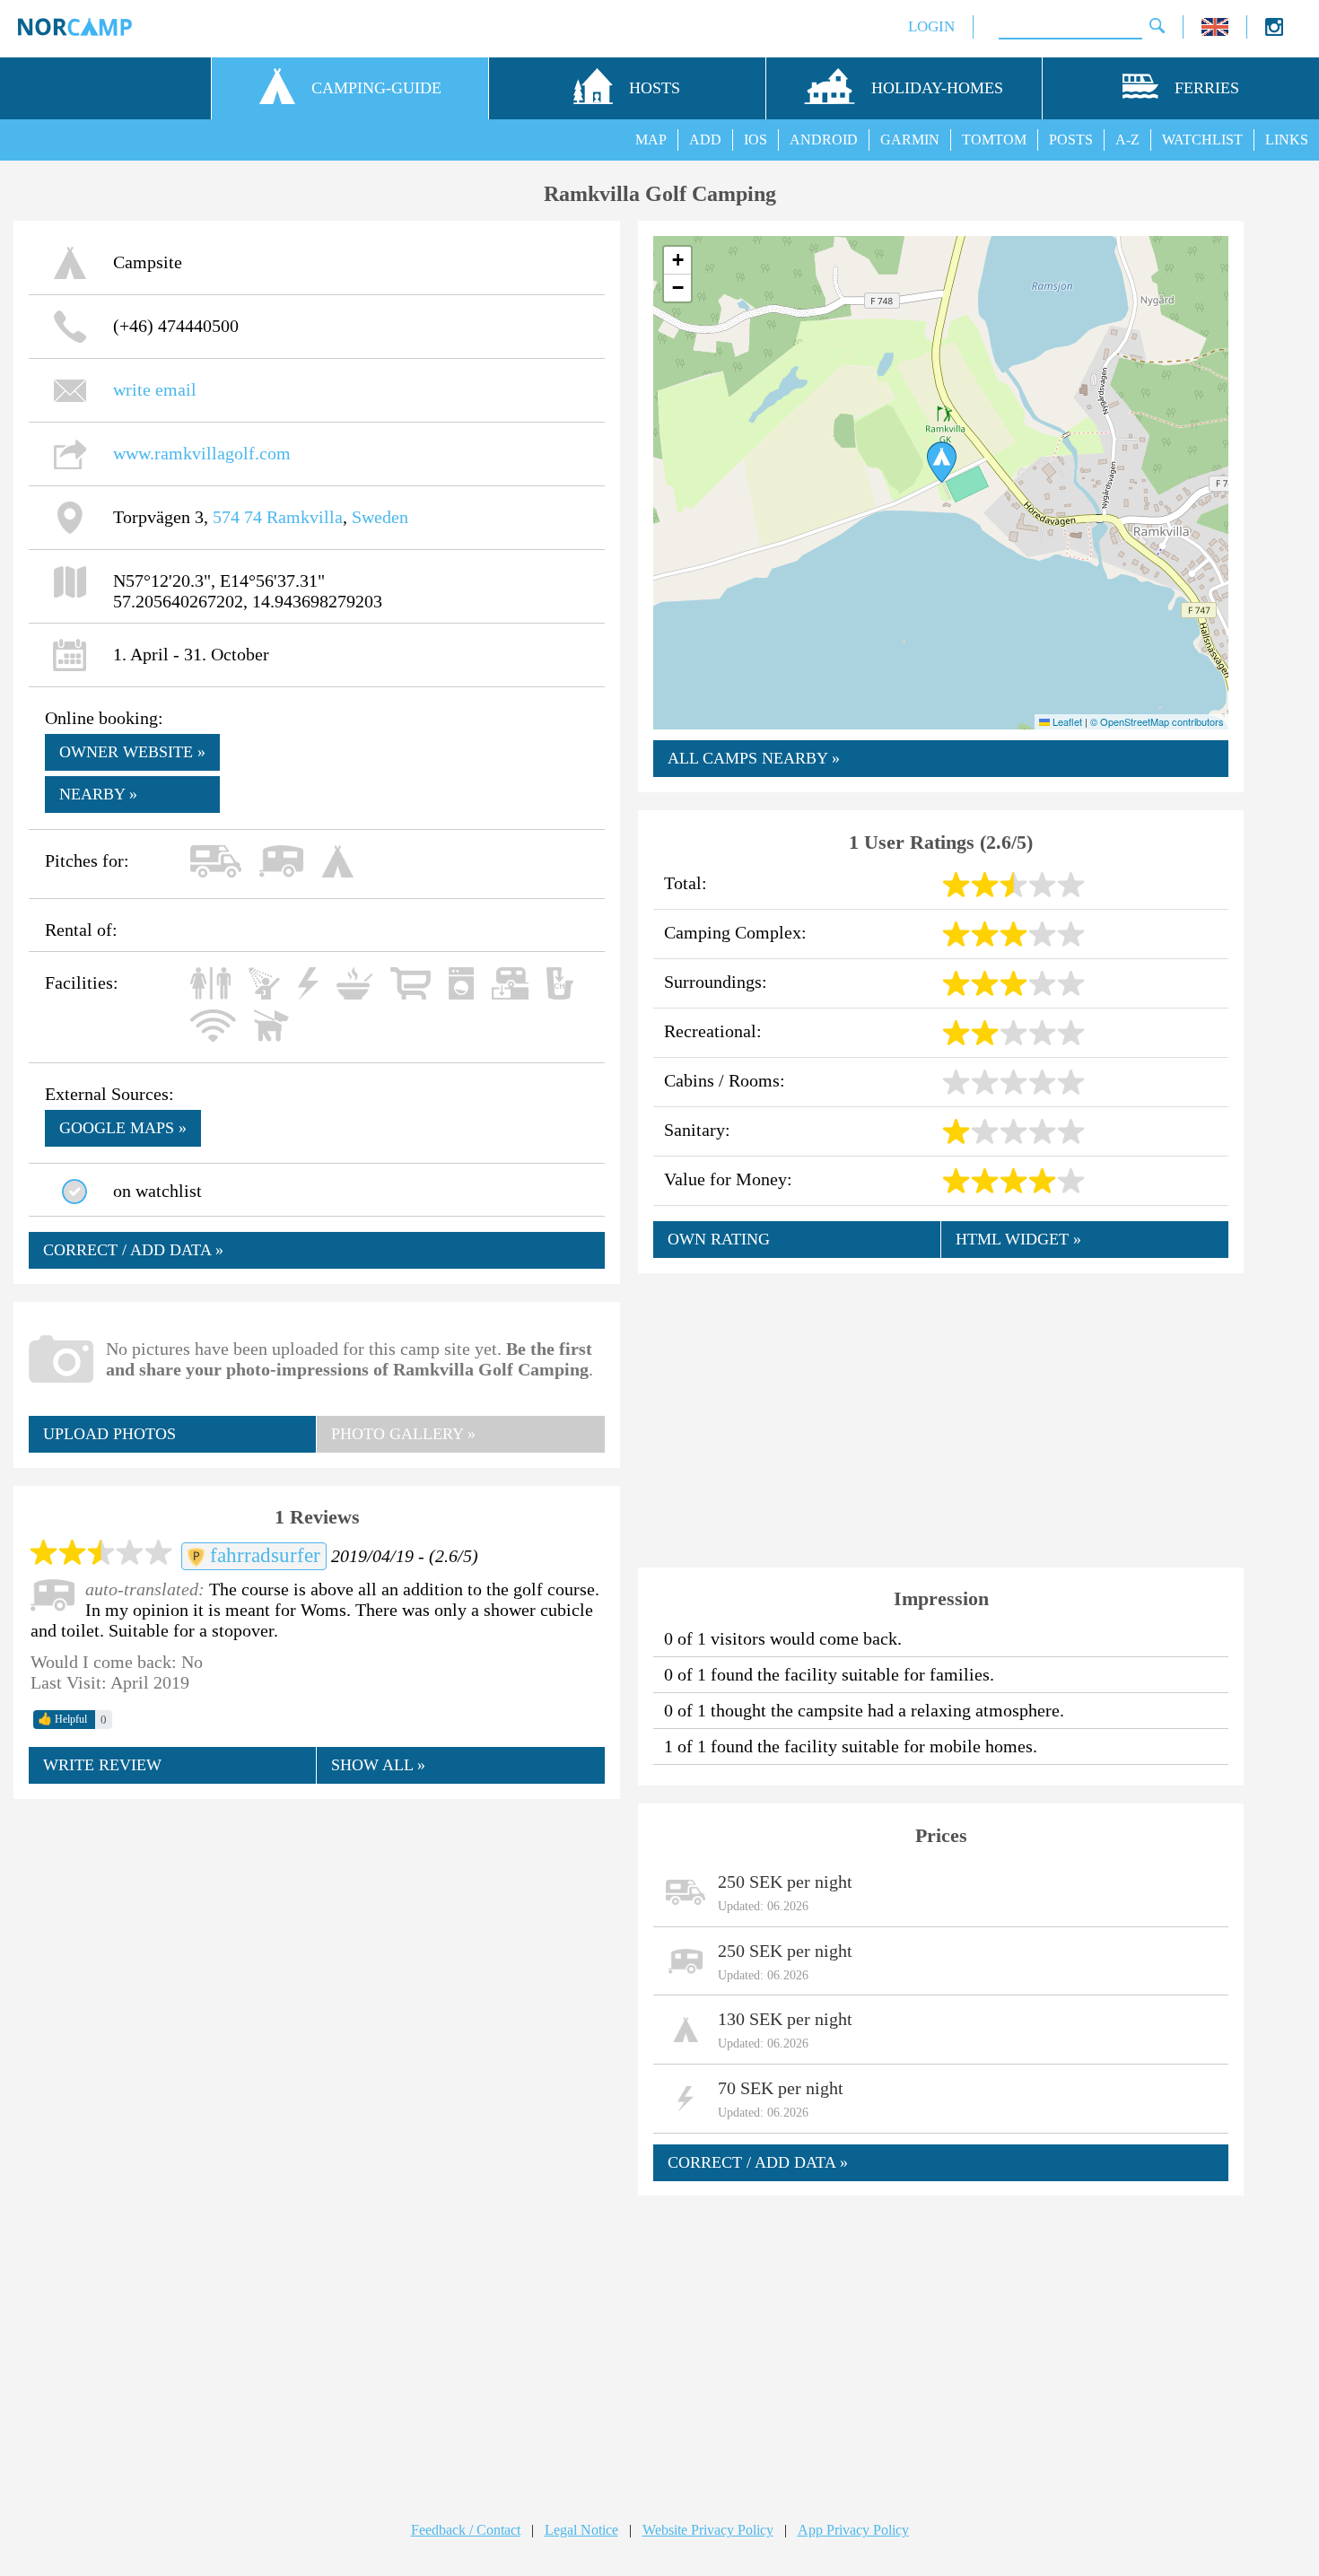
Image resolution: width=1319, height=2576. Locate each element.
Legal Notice (581, 2530)
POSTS (1071, 140)
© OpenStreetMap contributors (1157, 721)
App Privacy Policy (853, 2530)
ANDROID (824, 140)
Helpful (62, 1719)
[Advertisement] (317, 1944)
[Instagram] (1274, 31)
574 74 (237, 517)
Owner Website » (132, 752)
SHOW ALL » (378, 1765)
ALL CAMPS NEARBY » (754, 758)
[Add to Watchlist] (74, 1192)
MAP (651, 140)
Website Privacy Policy (708, 2530)
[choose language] (1215, 31)
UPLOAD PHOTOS (109, 1434)
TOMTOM (994, 140)
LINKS (1287, 140)
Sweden (380, 517)
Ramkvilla (305, 517)
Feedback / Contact (466, 2530)
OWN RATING (719, 1239)
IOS (756, 140)
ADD (705, 140)
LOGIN (931, 26)
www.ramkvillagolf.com (202, 453)
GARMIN (910, 140)
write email (155, 389)
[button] (942, 462)
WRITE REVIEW (102, 1765)
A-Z (1127, 140)
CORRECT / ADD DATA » (133, 1250)
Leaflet (1066, 721)
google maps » (123, 1128)
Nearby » (98, 794)
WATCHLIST (1202, 140)
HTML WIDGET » (1018, 1239)
